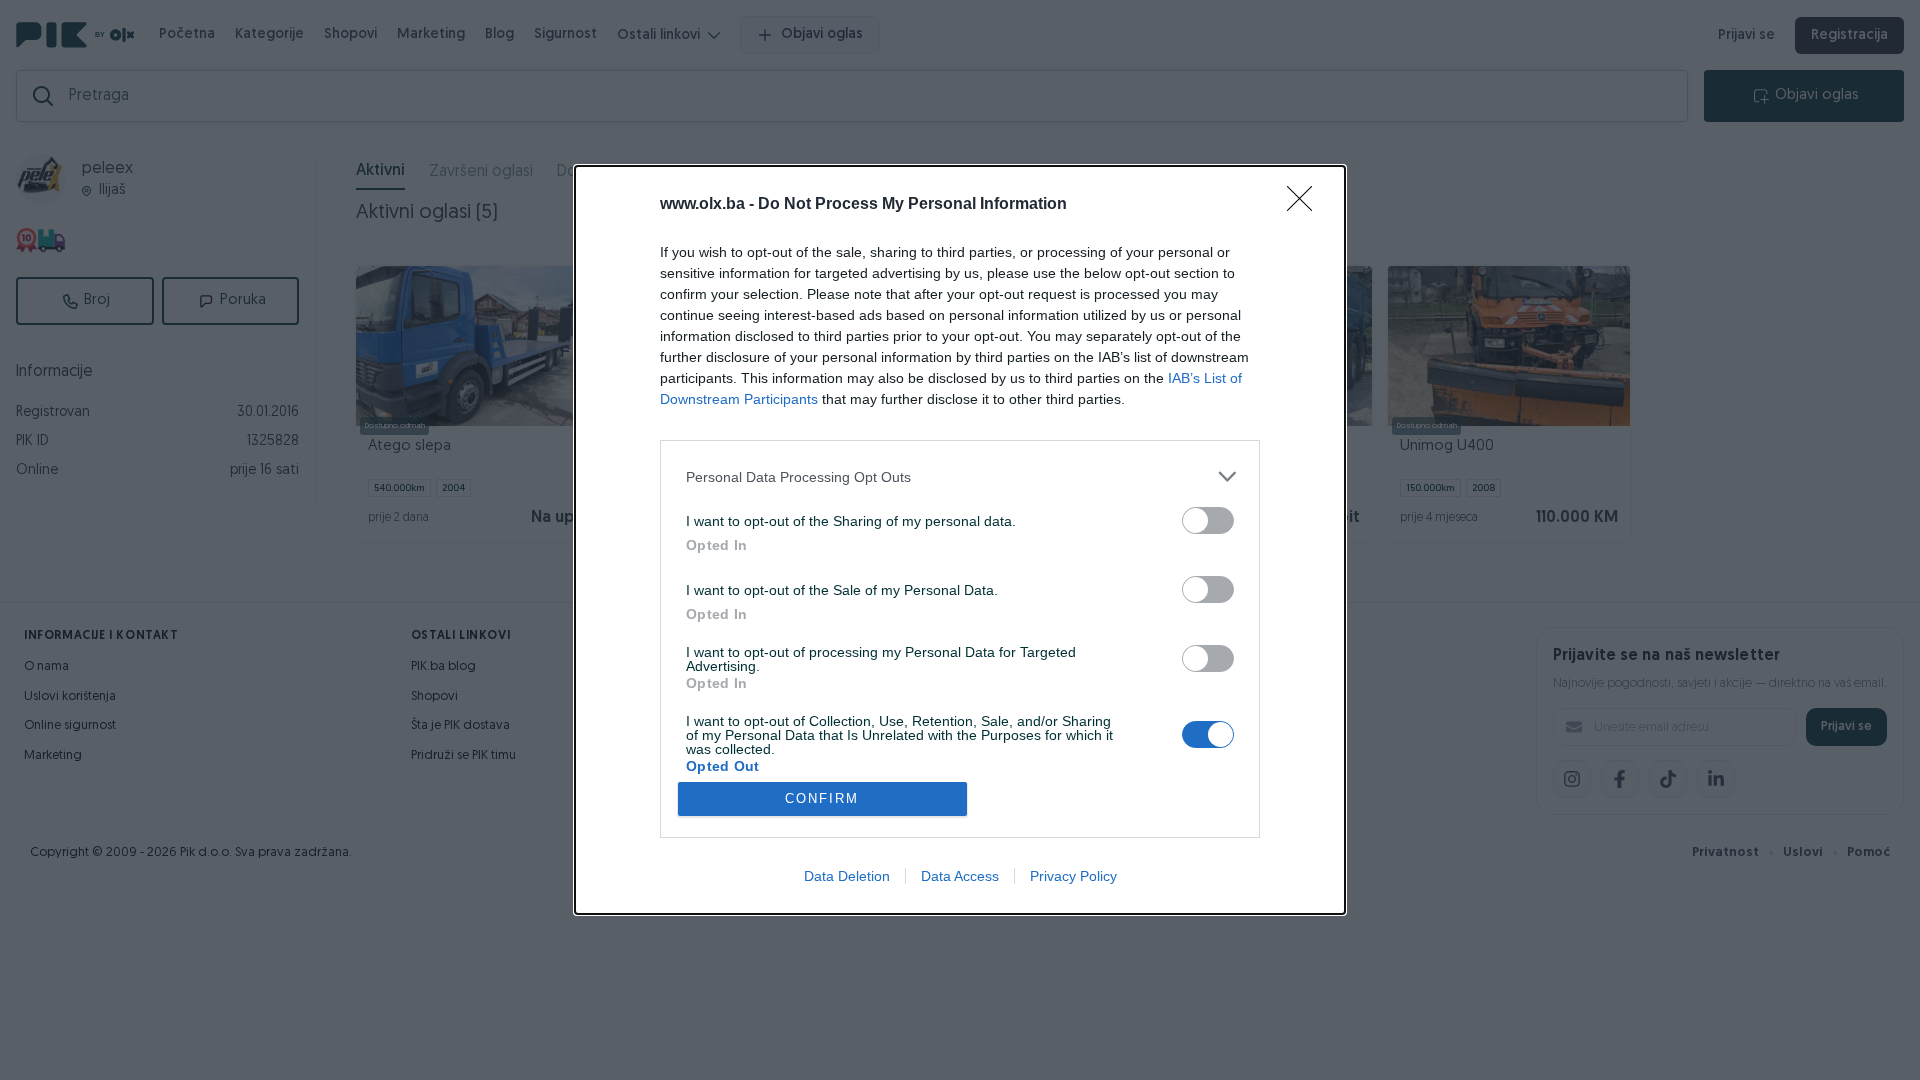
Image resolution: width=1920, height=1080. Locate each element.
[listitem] (960, 476)
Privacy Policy (1073, 876)
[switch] (1208, 520)
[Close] (1306, 205)
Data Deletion (847, 876)
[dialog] (960, 540)
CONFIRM (822, 798)
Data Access (960, 876)
